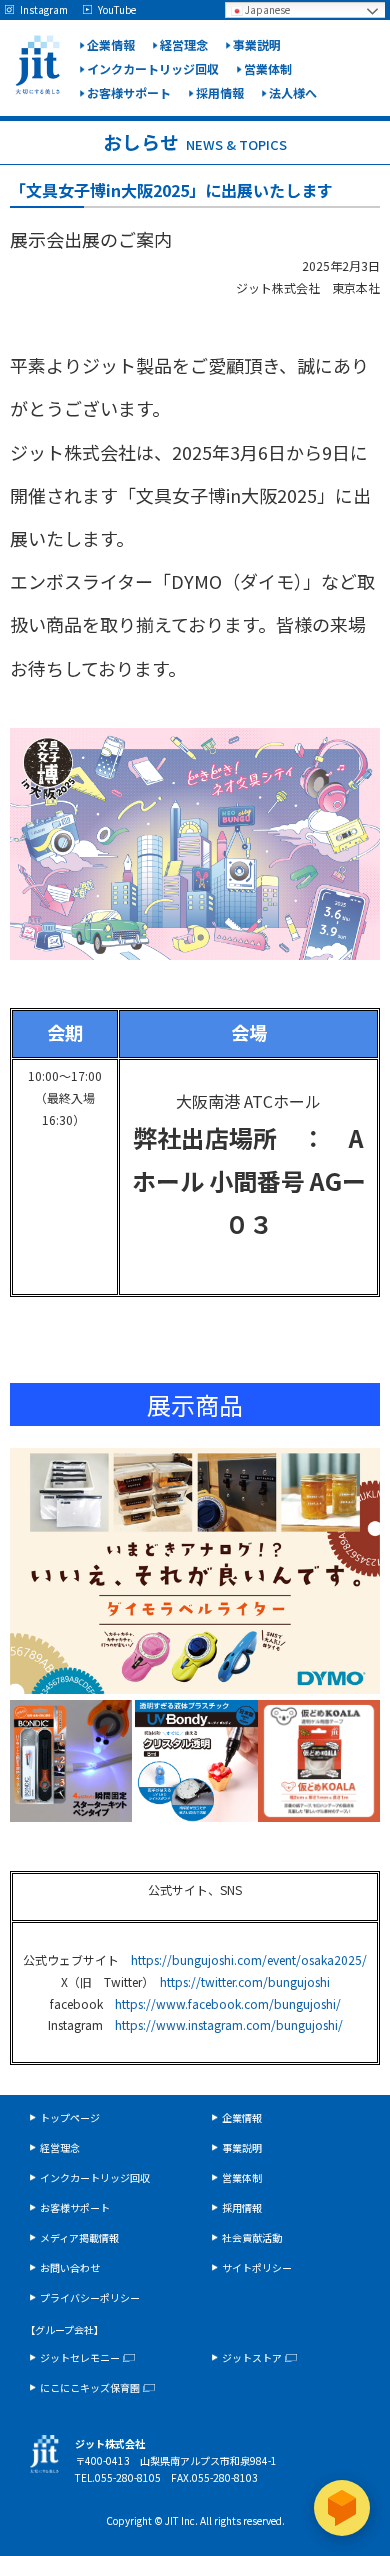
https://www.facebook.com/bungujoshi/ (228, 2003)
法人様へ (293, 92)
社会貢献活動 (252, 2237)
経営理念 (184, 44)
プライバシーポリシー (90, 2297)
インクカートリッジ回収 (153, 68)
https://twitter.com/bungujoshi (245, 1981)
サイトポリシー (257, 2267)
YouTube (117, 10)
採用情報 (220, 92)
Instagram (44, 10)
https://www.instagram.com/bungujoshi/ (229, 2024)
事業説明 (257, 44)
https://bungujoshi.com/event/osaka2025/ (249, 1959)
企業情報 (111, 44)
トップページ (70, 2117)
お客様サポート (129, 92)
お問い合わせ (70, 2267)
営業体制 (268, 68)
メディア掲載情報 (79, 2237)
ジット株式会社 (37, 65)
